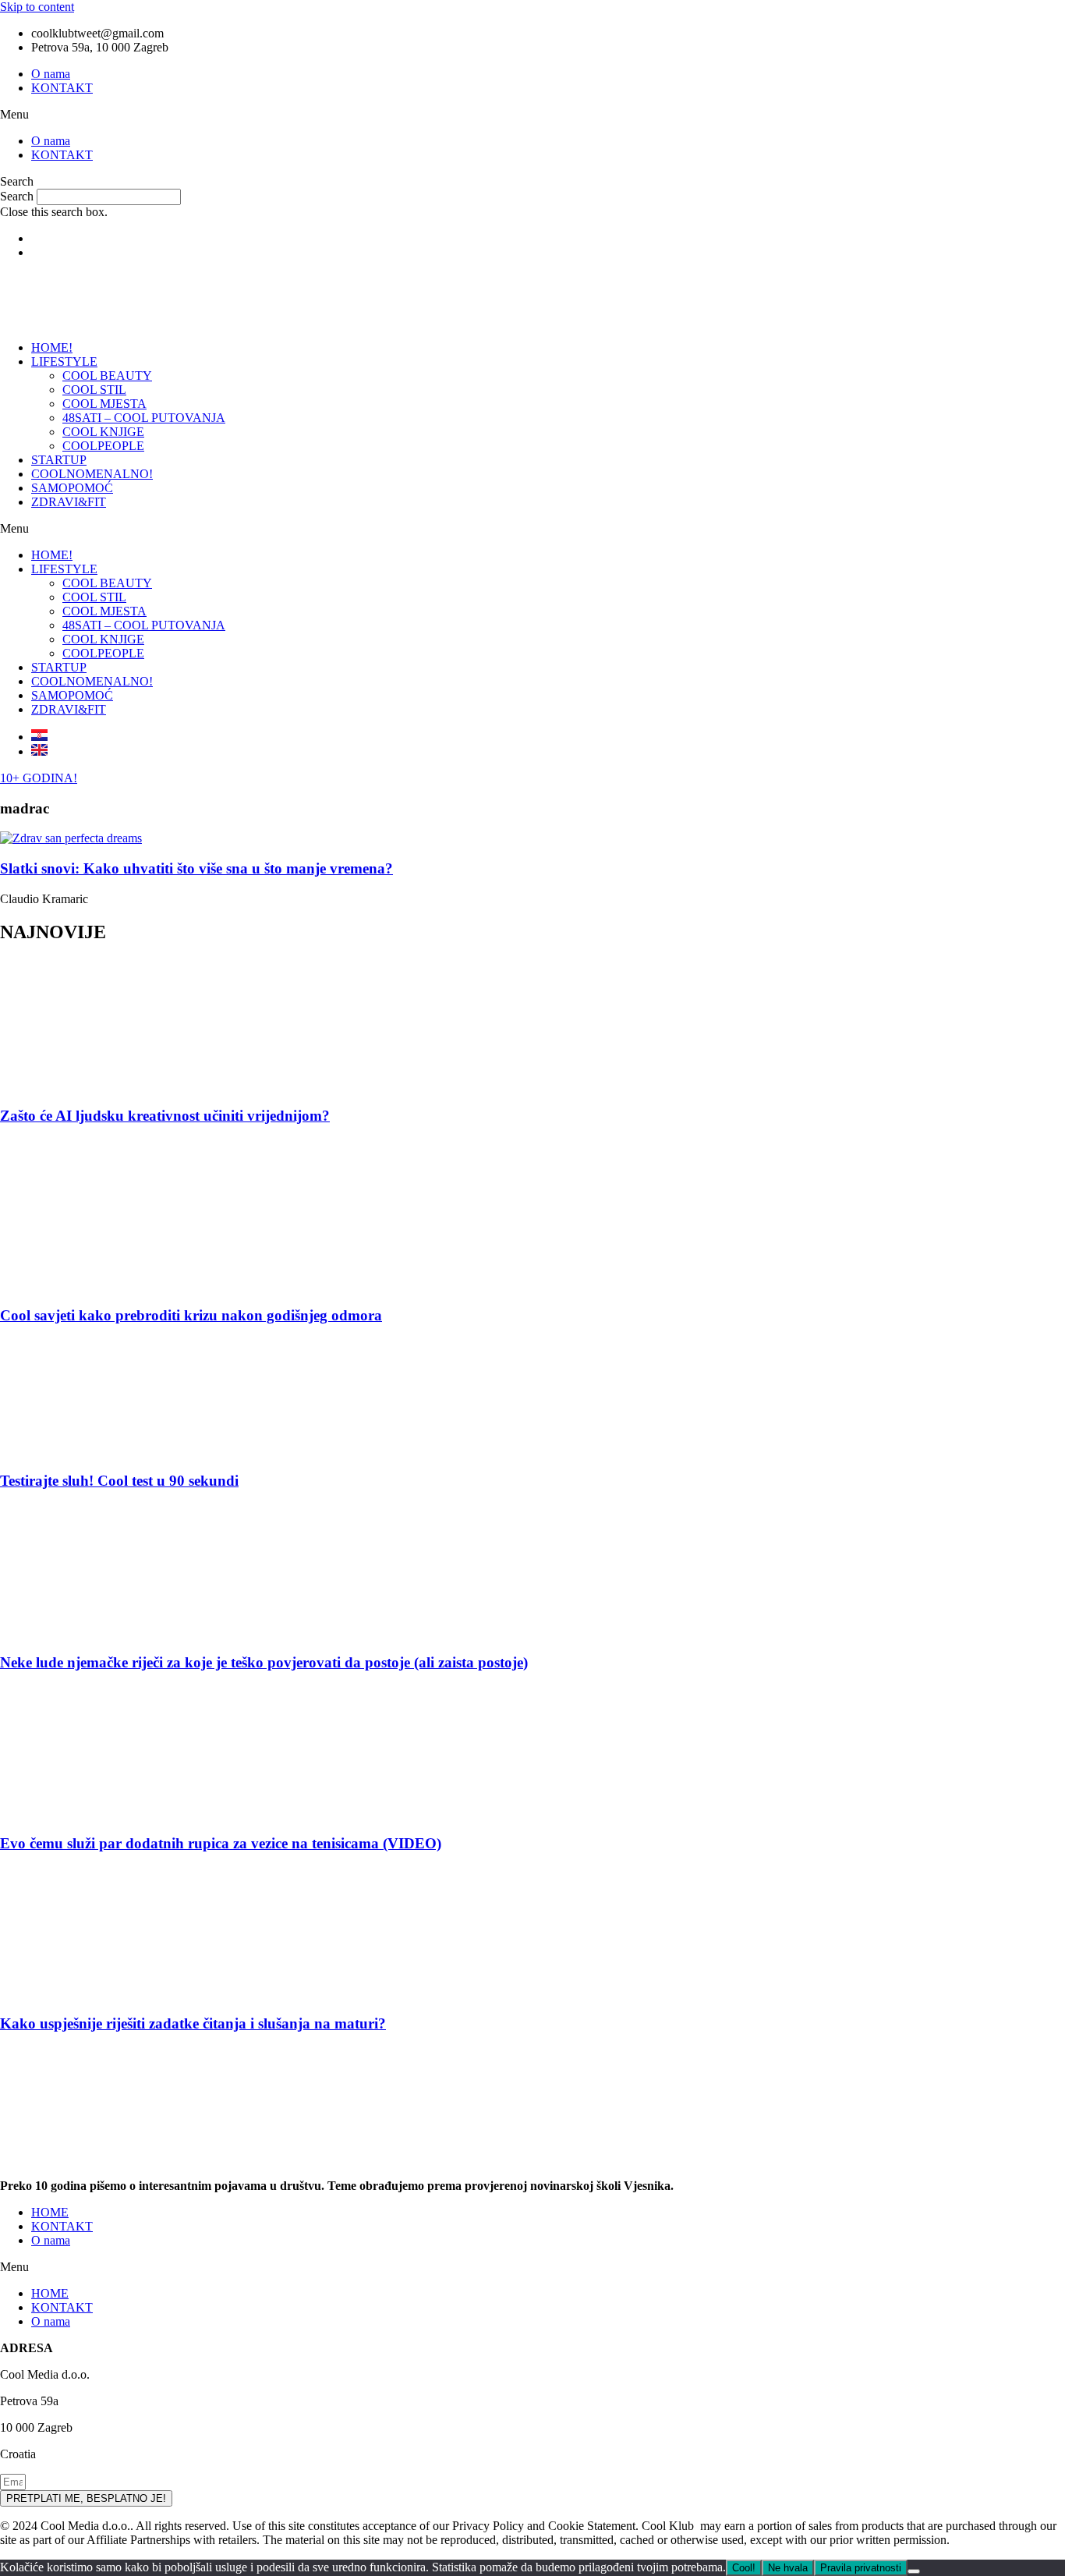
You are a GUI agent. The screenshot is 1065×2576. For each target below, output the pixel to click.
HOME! (52, 347)
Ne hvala (788, 2568)
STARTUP (59, 460)
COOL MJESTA (104, 404)
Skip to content (37, 7)
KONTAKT (62, 88)
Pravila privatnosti (861, 2568)
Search (17, 196)
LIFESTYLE (64, 361)
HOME (50, 2212)
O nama (51, 74)
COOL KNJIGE (103, 432)
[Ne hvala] (914, 2571)
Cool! (744, 2568)
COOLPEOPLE (103, 446)
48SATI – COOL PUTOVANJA (144, 418)
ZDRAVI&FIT (69, 502)
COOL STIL (94, 390)
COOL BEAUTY (107, 376)
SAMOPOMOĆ (72, 488)
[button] (532, 115)
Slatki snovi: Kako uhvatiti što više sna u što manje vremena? (196, 868)
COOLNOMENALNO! (92, 474)
